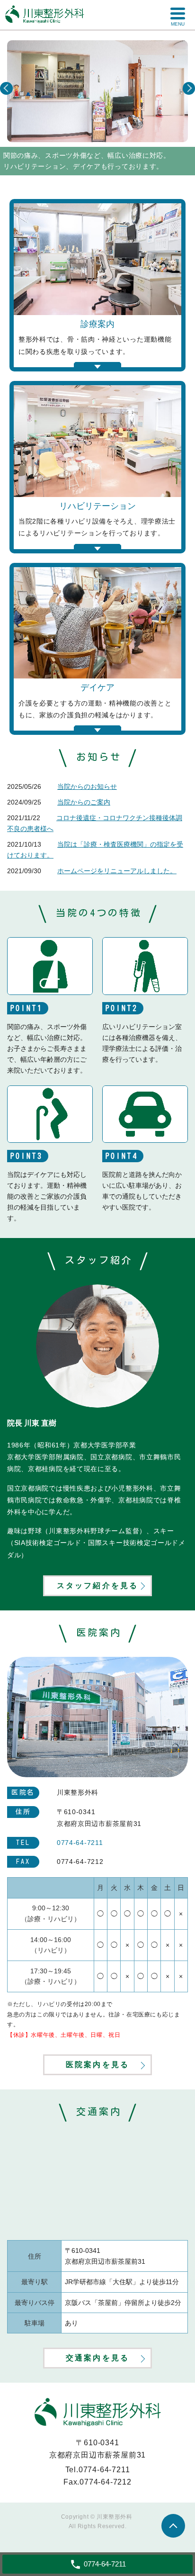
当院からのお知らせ (87, 786)
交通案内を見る (97, 2358)
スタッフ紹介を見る (98, 1586)
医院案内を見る (97, 2065)
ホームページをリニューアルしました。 (117, 871)
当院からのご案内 (84, 802)
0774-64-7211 (104, 2470)
